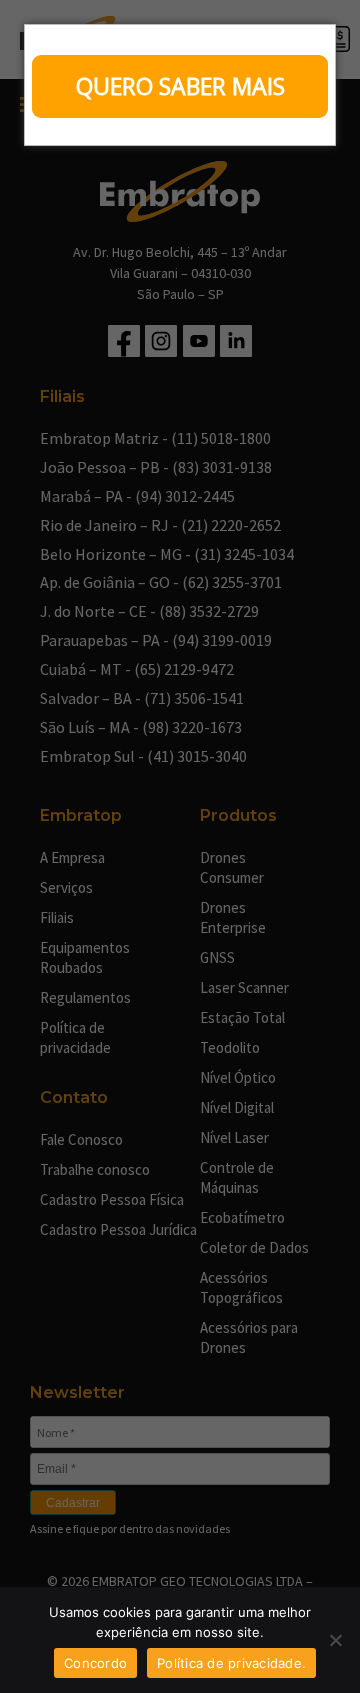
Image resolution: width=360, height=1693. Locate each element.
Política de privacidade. (231, 1663)
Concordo (95, 1663)
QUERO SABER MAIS (180, 86)
